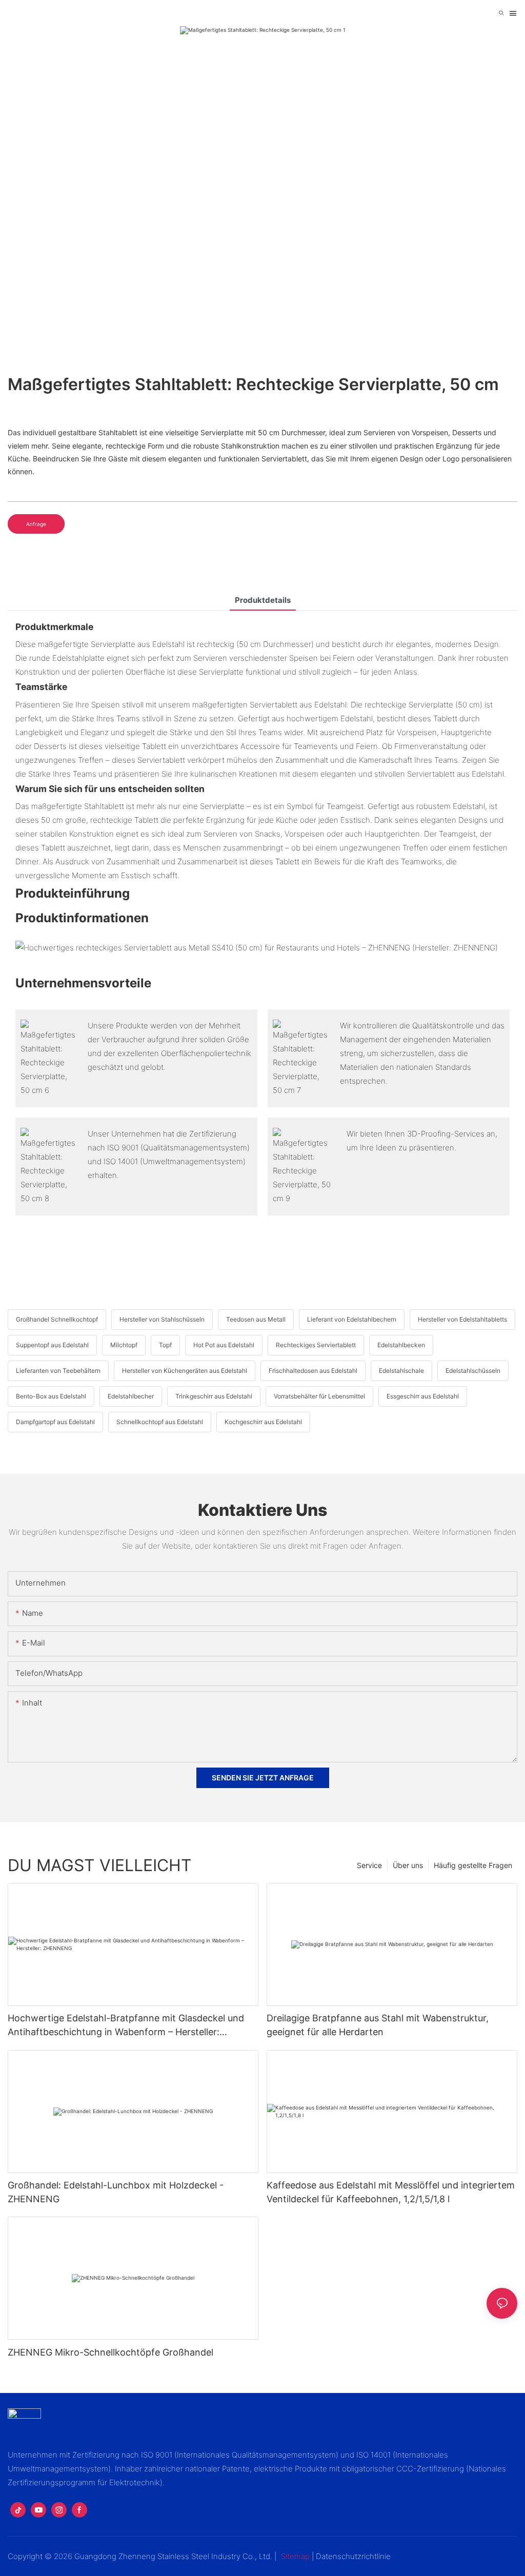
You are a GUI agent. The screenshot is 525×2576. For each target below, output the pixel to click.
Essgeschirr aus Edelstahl (423, 1396)
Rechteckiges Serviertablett (316, 1345)
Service (369, 1865)
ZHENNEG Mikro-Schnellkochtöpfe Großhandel (110, 2352)
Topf (165, 1345)
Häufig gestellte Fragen (473, 1865)
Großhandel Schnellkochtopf (57, 1319)
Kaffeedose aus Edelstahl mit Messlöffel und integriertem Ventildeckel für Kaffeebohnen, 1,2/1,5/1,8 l (391, 2192)
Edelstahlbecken (401, 1345)
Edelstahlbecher (131, 1396)
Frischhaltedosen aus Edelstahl (313, 1371)
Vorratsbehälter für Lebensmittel (319, 1396)
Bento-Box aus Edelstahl (51, 1396)
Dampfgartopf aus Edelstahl (55, 1422)
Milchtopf (124, 1345)
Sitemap (295, 2556)
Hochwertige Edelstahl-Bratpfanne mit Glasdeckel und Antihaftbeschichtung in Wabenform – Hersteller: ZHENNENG (126, 2026)
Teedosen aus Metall (256, 1319)
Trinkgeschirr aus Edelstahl (214, 1396)
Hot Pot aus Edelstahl (224, 1345)
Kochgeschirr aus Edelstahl (263, 1422)
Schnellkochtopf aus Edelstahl (160, 1422)
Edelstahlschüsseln (473, 1371)
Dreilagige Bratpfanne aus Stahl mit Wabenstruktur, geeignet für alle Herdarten (378, 2025)
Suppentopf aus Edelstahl (52, 1345)
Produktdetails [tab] (263, 600)
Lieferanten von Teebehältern (58, 1371)
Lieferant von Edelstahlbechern (352, 1319)
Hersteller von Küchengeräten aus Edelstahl (185, 1371)
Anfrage (36, 524)
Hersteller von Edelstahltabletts (462, 1319)
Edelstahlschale (401, 1371)
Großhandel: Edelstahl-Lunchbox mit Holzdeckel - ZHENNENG (116, 2192)
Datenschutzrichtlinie (353, 2556)
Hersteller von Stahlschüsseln (162, 1319)
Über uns (408, 1865)
